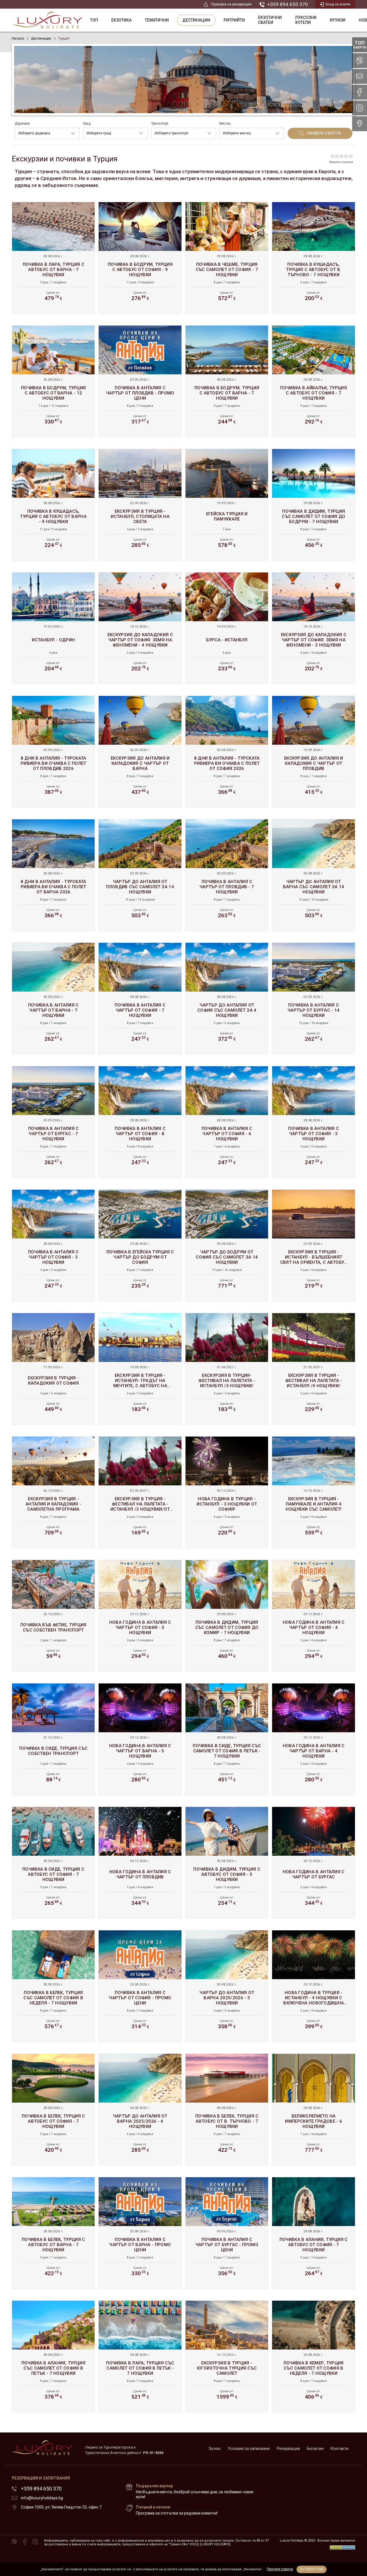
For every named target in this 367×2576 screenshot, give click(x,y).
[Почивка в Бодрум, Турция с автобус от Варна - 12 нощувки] (53, 381)
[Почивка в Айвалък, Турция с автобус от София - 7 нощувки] (314, 381)
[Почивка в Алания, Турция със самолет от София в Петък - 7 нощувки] (53, 2356)
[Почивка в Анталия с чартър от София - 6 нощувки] (227, 1122)
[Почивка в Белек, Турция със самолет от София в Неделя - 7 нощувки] (53, 1986)
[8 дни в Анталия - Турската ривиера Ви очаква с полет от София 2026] (227, 752)
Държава (22, 123)
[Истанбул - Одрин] (53, 628)
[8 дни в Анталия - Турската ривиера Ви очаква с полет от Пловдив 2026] (53, 752)
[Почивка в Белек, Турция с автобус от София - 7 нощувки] (53, 2109)
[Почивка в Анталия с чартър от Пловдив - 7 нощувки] (227, 875)
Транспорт (160, 123)
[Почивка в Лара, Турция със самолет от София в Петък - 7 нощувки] (140, 2356)
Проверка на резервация (231, 4)
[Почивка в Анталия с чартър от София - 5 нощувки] (314, 1122)
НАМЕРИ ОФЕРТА (324, 133)
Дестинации (196, 20)
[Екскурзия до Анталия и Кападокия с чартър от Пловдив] (314, 752)
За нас (215, 2449)
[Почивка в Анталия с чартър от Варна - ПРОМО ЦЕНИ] (140, 2233)
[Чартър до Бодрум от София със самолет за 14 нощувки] (227, 1245)
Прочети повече (280, 2569)
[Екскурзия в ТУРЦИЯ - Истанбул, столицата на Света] (140, 505)
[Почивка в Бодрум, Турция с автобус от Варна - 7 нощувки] (227, 381)
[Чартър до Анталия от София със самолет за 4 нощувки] (227, 998)
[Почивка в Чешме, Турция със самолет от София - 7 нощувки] (227, 258)
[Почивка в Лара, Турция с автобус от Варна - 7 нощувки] (53, 258)
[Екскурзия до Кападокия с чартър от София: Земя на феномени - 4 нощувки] (140, 628)
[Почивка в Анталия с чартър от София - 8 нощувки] (140, 1122)
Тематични (157, 20)
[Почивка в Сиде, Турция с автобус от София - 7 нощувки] (53, 1863)
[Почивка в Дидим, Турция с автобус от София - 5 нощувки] (227, 1863)
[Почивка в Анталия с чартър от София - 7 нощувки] (140, 998)
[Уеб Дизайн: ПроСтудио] (342, 2546)
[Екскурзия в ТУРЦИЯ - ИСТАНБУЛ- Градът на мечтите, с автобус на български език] (140, 1369)
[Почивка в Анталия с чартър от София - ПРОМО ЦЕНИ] (140, 1986)
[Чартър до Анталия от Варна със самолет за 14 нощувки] (314, 875)
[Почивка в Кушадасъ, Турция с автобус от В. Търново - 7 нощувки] (314, 258)
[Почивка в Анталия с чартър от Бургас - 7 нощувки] (53, 1122)
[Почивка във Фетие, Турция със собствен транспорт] (53, 1616)
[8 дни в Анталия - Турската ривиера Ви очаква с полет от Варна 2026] (53, 875)
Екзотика (121, 20)
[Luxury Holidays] (47, 20)
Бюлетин (315, 2449)
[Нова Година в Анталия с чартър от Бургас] (314, 1863)
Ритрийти (234, 20)
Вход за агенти (338, 4)
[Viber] (14, 2542)
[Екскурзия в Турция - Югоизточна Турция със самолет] (227, 2356)
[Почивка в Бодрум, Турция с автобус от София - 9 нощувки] (140, 258)
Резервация (288, 2449)
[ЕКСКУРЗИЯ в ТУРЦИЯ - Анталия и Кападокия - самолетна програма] (53, 1492)
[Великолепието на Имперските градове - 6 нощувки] (314, 2109)
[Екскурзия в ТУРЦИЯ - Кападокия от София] (53, 1369)
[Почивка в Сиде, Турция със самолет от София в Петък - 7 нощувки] (227, 1739)
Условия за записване (249, 2449)
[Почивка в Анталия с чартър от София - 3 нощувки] (53, 1245)
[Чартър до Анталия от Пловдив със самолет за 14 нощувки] (140, 875)
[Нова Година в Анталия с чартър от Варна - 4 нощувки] (314, 1739)
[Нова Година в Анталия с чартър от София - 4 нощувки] (314, 1616)
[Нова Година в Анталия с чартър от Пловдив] (140, 1863)
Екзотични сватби (270, 20)
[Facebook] (25, 2542)
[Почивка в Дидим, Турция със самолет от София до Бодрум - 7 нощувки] (314, 505)
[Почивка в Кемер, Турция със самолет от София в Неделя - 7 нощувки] (314, 2356)
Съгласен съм (311, 2569)
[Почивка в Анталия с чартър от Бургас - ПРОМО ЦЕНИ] (227, 2233)
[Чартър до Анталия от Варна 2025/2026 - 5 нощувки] (227, 1986)
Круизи (338, 20)
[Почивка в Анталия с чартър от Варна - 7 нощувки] (53, 998)
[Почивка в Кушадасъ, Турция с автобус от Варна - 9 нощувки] (53, 505)
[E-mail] (360, 76)
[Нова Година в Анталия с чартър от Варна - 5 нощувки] (140, 1739)
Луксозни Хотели (306, 20)
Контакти (339, 2449)
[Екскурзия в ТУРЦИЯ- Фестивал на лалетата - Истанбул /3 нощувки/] (227, 1369)
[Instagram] (35, 2542)
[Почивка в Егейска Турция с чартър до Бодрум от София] (140, 1245)
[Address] (360, 124)
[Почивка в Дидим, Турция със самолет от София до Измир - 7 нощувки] (227, 1616)
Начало (18, 38)
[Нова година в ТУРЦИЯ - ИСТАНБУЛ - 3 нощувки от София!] (227, 1492)
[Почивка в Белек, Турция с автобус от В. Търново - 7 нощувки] (227, 2109)
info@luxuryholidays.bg (42, 2498)
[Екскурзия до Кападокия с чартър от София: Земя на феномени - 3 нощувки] (314, 628)
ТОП (94, 20)
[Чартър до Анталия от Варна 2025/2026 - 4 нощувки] (140, 2109)
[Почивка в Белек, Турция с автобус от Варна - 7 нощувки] (53, 2233)
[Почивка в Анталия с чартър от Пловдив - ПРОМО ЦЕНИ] (140, 381)
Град (87, 123)
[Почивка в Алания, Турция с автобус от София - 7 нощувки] (314, 2233)
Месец (225, 123)
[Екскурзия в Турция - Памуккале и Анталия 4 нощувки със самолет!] (314, 1492)
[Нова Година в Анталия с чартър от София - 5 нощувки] (140, 1616)
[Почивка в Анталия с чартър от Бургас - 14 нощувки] (314, 998)
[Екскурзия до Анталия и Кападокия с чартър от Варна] (140, 752)
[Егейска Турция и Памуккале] (227, 505)
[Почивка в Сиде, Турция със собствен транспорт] (53, 1739)
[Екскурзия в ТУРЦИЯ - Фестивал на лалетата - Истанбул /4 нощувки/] (314, 1369)
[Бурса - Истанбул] (227, 628)
